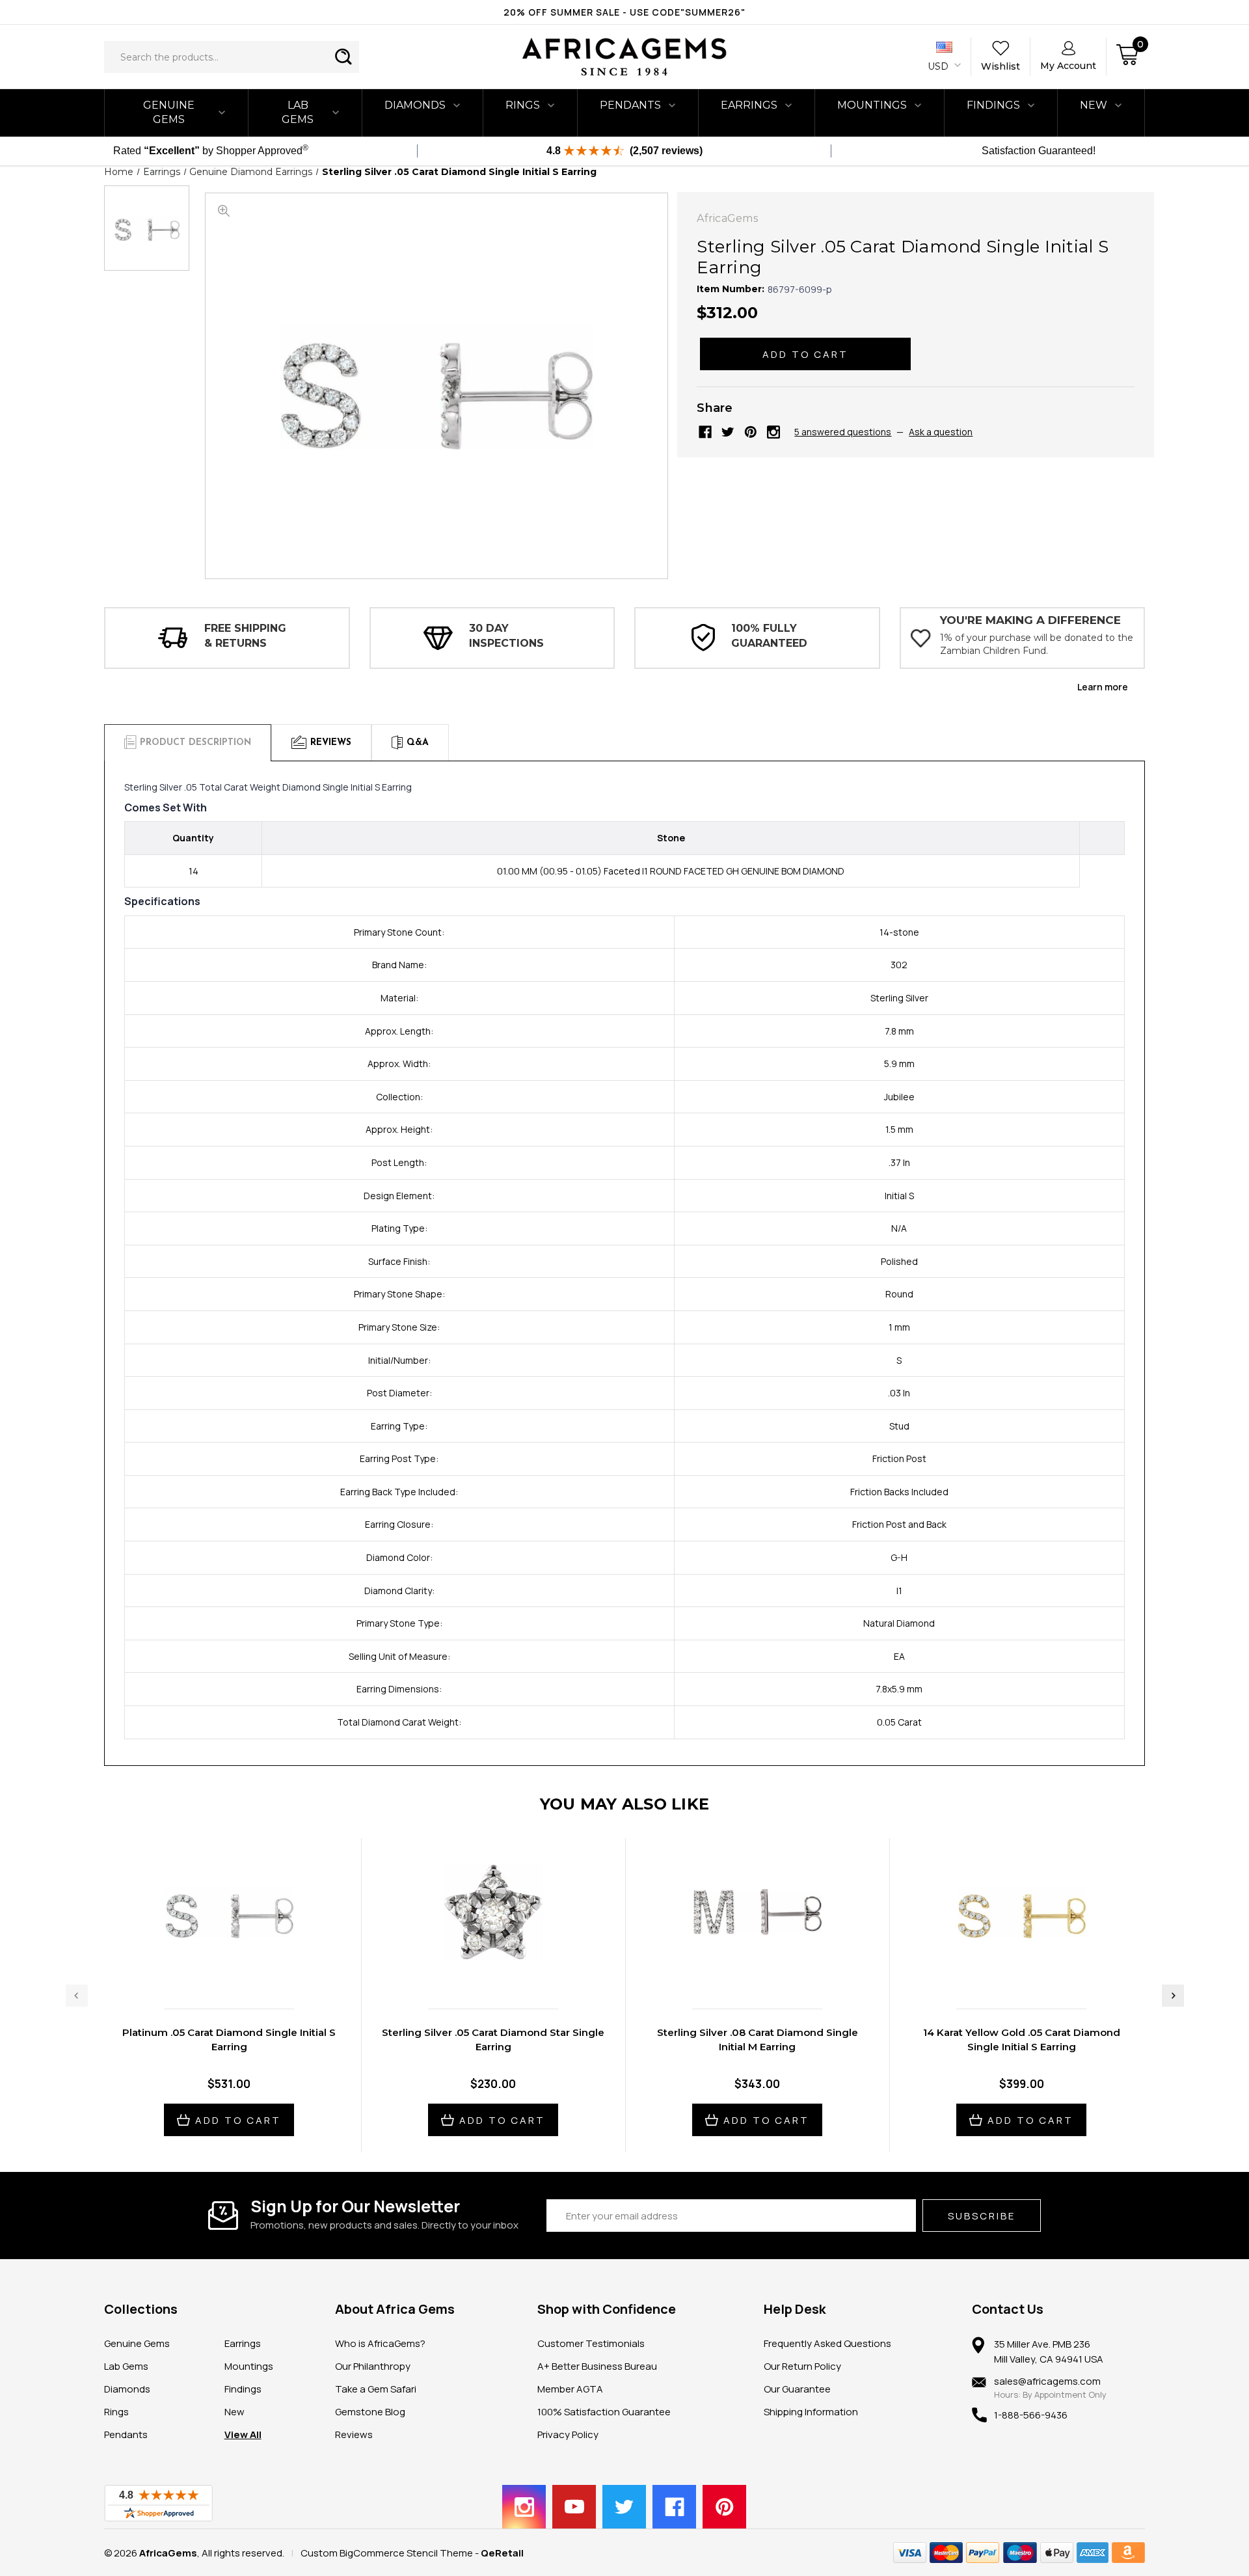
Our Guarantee (797, 2389)
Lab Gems (298, 112)
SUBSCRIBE (982, 2216)
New (235, 2412)
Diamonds (415, 105)
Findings (993, 105)
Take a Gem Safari (376, 2389)
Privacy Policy (568, 2434)
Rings (523, 105)
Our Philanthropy (373, 2366)
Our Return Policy (802, 2366)
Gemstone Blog (370, 2412)
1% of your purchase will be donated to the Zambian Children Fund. (1037, 644)
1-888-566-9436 (1031, 2415)
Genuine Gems (169, 112)
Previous (77, 1996)
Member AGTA (570, 2389)
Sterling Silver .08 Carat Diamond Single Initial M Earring (758, 2040)
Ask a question (941, 432)
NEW (1094, 105)
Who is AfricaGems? (380, 2343)
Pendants (630, 105)
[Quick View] (215, 1972)
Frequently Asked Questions (827, 2343)
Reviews (354, 2434)
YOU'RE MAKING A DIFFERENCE (1030, 620)
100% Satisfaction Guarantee (604, 2412)
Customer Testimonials (591, 2343)
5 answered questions (843, 432)
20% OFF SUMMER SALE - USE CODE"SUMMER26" (624, 12)
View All (243, 2434)
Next (1173, 1996)
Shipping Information (811, 2412)
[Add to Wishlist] (243, 1972)
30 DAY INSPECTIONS (506, 635)
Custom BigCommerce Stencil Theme (387, 2553)
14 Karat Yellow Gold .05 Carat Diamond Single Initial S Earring (1022, 2040)
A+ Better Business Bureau (597, 2366)
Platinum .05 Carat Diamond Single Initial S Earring (229, 2040)
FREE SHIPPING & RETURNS (245, 635)
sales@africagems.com (1047, 2381)
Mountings (872, 105)
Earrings (749, 105)
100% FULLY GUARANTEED (769, 635)
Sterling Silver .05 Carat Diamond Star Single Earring (493, 2040)
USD (939, 66)
